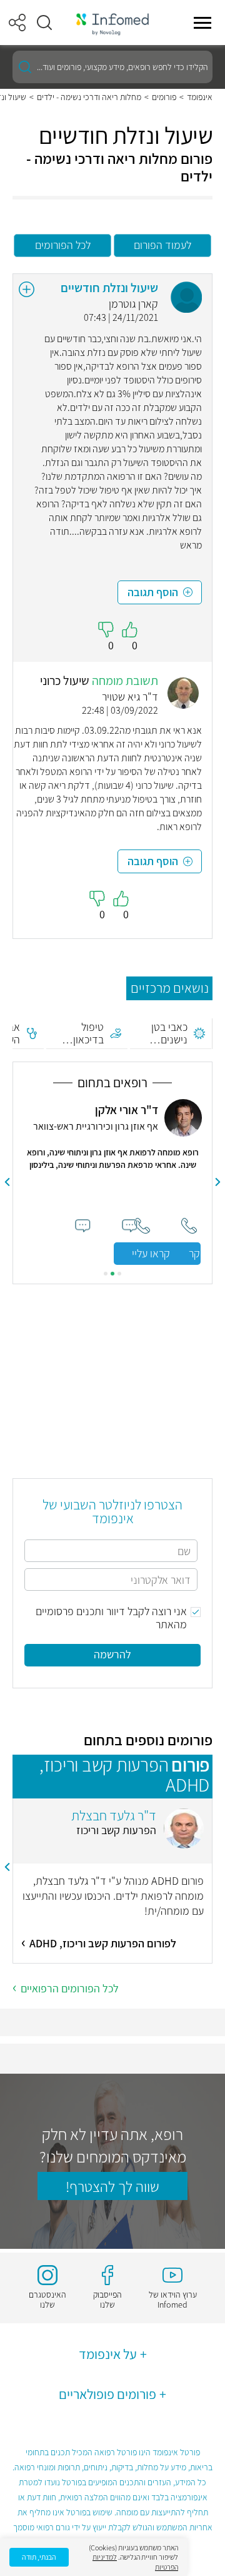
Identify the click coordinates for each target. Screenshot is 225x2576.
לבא (7, 1182)
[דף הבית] (112, 23)
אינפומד (200, 97)
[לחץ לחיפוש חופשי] (25, 67)
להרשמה (112, 1654)
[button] (44, 23)
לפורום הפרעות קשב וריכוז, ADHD (103, 1943)
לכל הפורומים (63, 245)
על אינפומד (108, 2354)
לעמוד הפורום (162, 245)
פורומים (164, 97)
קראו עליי (151, 1253)
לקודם (218, 1182)
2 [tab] (112, 1274)
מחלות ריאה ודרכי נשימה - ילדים (89, 97)
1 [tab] (119, 1274)
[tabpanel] (112, 1182)
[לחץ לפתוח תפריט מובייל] (202, 23)
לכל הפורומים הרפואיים (70, 1988)
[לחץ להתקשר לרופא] (142, 1226)
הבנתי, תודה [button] (39, 2557)
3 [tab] (106, 1274)
